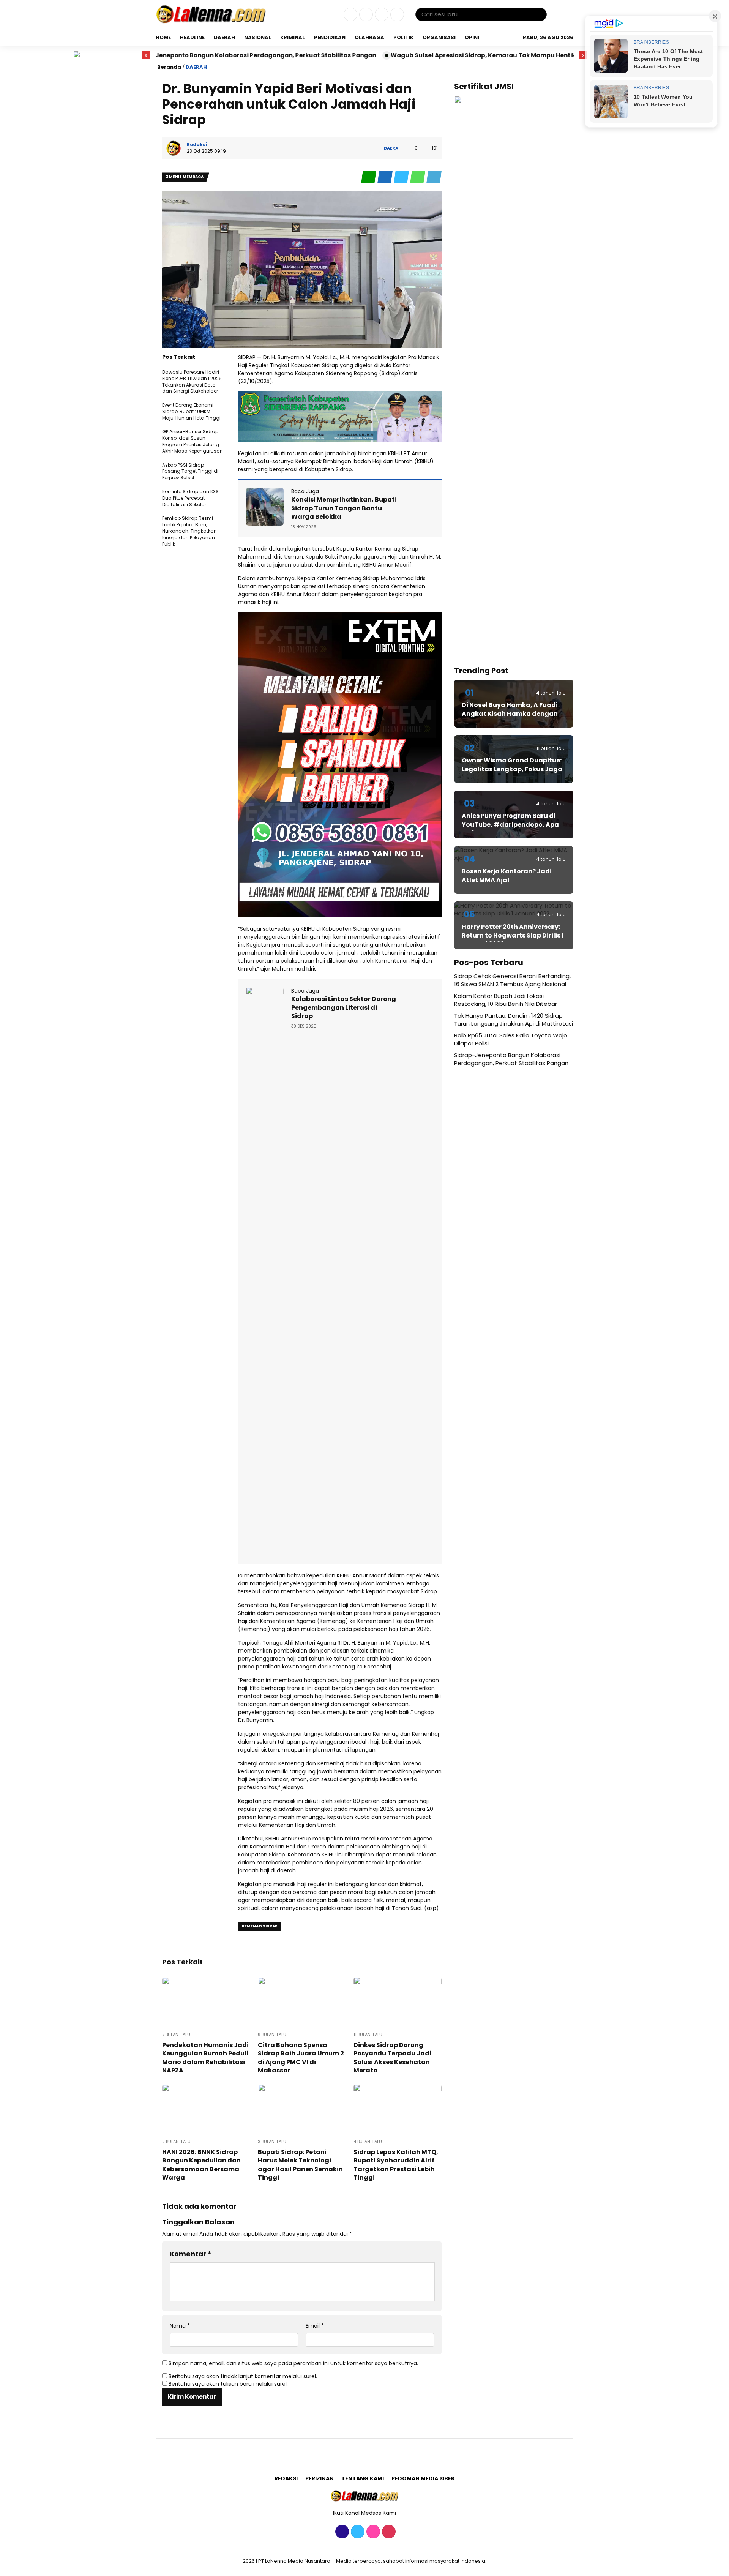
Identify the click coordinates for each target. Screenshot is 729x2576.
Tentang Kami (363, 2478)
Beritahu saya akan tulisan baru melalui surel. (228, 2384)
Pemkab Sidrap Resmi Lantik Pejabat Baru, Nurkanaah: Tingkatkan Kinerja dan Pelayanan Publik (189, 531)
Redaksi (286, 2478)
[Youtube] (396, 15)
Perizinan (320, 2478)
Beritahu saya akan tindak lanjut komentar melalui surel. (243, 2376)
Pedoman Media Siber (423, 2478)
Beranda (169, 67)
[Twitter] (365, 15)
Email (315, 2326)
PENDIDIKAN (330, 37)
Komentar (191, 2254)
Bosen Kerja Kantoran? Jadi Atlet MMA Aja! (507, 875)
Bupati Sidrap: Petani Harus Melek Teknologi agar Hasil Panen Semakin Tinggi (300, 2165)
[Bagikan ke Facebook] (386, 177)
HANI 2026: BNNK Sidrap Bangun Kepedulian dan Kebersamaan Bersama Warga (201, 2165)
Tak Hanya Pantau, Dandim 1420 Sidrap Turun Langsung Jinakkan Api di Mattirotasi (514, 1020)
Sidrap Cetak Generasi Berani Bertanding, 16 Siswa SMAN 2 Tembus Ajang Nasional (512, 980)
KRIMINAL (293, 37)
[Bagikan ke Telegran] (434, 177)
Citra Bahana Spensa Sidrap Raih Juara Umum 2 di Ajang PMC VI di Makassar (301, 2058)
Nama (180, 2326)
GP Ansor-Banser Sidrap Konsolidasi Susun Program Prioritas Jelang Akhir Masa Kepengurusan (193, 441)
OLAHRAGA (369, 37)
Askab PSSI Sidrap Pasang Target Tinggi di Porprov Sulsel (190, 471)
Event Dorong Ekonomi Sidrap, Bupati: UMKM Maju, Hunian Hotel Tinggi (191, 411)
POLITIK (403, 37)
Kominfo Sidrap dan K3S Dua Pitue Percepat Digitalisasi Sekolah (190, 498)
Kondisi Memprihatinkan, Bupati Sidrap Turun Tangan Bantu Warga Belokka (344, 508)
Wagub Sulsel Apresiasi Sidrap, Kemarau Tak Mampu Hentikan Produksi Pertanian (383, 55)
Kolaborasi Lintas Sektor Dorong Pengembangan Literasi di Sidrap (344, 1007)
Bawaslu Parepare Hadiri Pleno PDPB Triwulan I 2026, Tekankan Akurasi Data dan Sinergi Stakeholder (192, 381)
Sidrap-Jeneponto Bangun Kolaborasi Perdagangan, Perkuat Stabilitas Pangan (511, 1059)
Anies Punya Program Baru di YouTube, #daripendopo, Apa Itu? (510, 824)
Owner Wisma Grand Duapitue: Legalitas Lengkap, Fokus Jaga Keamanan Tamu (512, 769)
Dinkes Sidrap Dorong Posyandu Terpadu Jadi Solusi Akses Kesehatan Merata (392, 2058)
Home (163, 37)
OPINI (472, 37)
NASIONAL (258, 37)
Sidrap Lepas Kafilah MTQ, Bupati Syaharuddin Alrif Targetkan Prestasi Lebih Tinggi (396, 2165)
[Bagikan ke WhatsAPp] (418, 177)
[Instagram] (381, 15)
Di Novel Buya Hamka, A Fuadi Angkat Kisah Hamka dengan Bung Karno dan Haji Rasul (510, 713)
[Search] (540, 14)
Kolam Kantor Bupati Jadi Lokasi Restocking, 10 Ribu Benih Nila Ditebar (506, 1000)
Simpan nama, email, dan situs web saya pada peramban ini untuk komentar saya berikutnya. (293, 2363)
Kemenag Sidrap (260, 1926)
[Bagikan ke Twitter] (402, 177)
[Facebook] (350, 15)
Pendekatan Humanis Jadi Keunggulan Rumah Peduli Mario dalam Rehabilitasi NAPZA (205, 2058)
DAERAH (224, 37)
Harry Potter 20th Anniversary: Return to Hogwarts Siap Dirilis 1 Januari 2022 (513, 935)
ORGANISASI (439, 37)
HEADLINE (192, 37)
